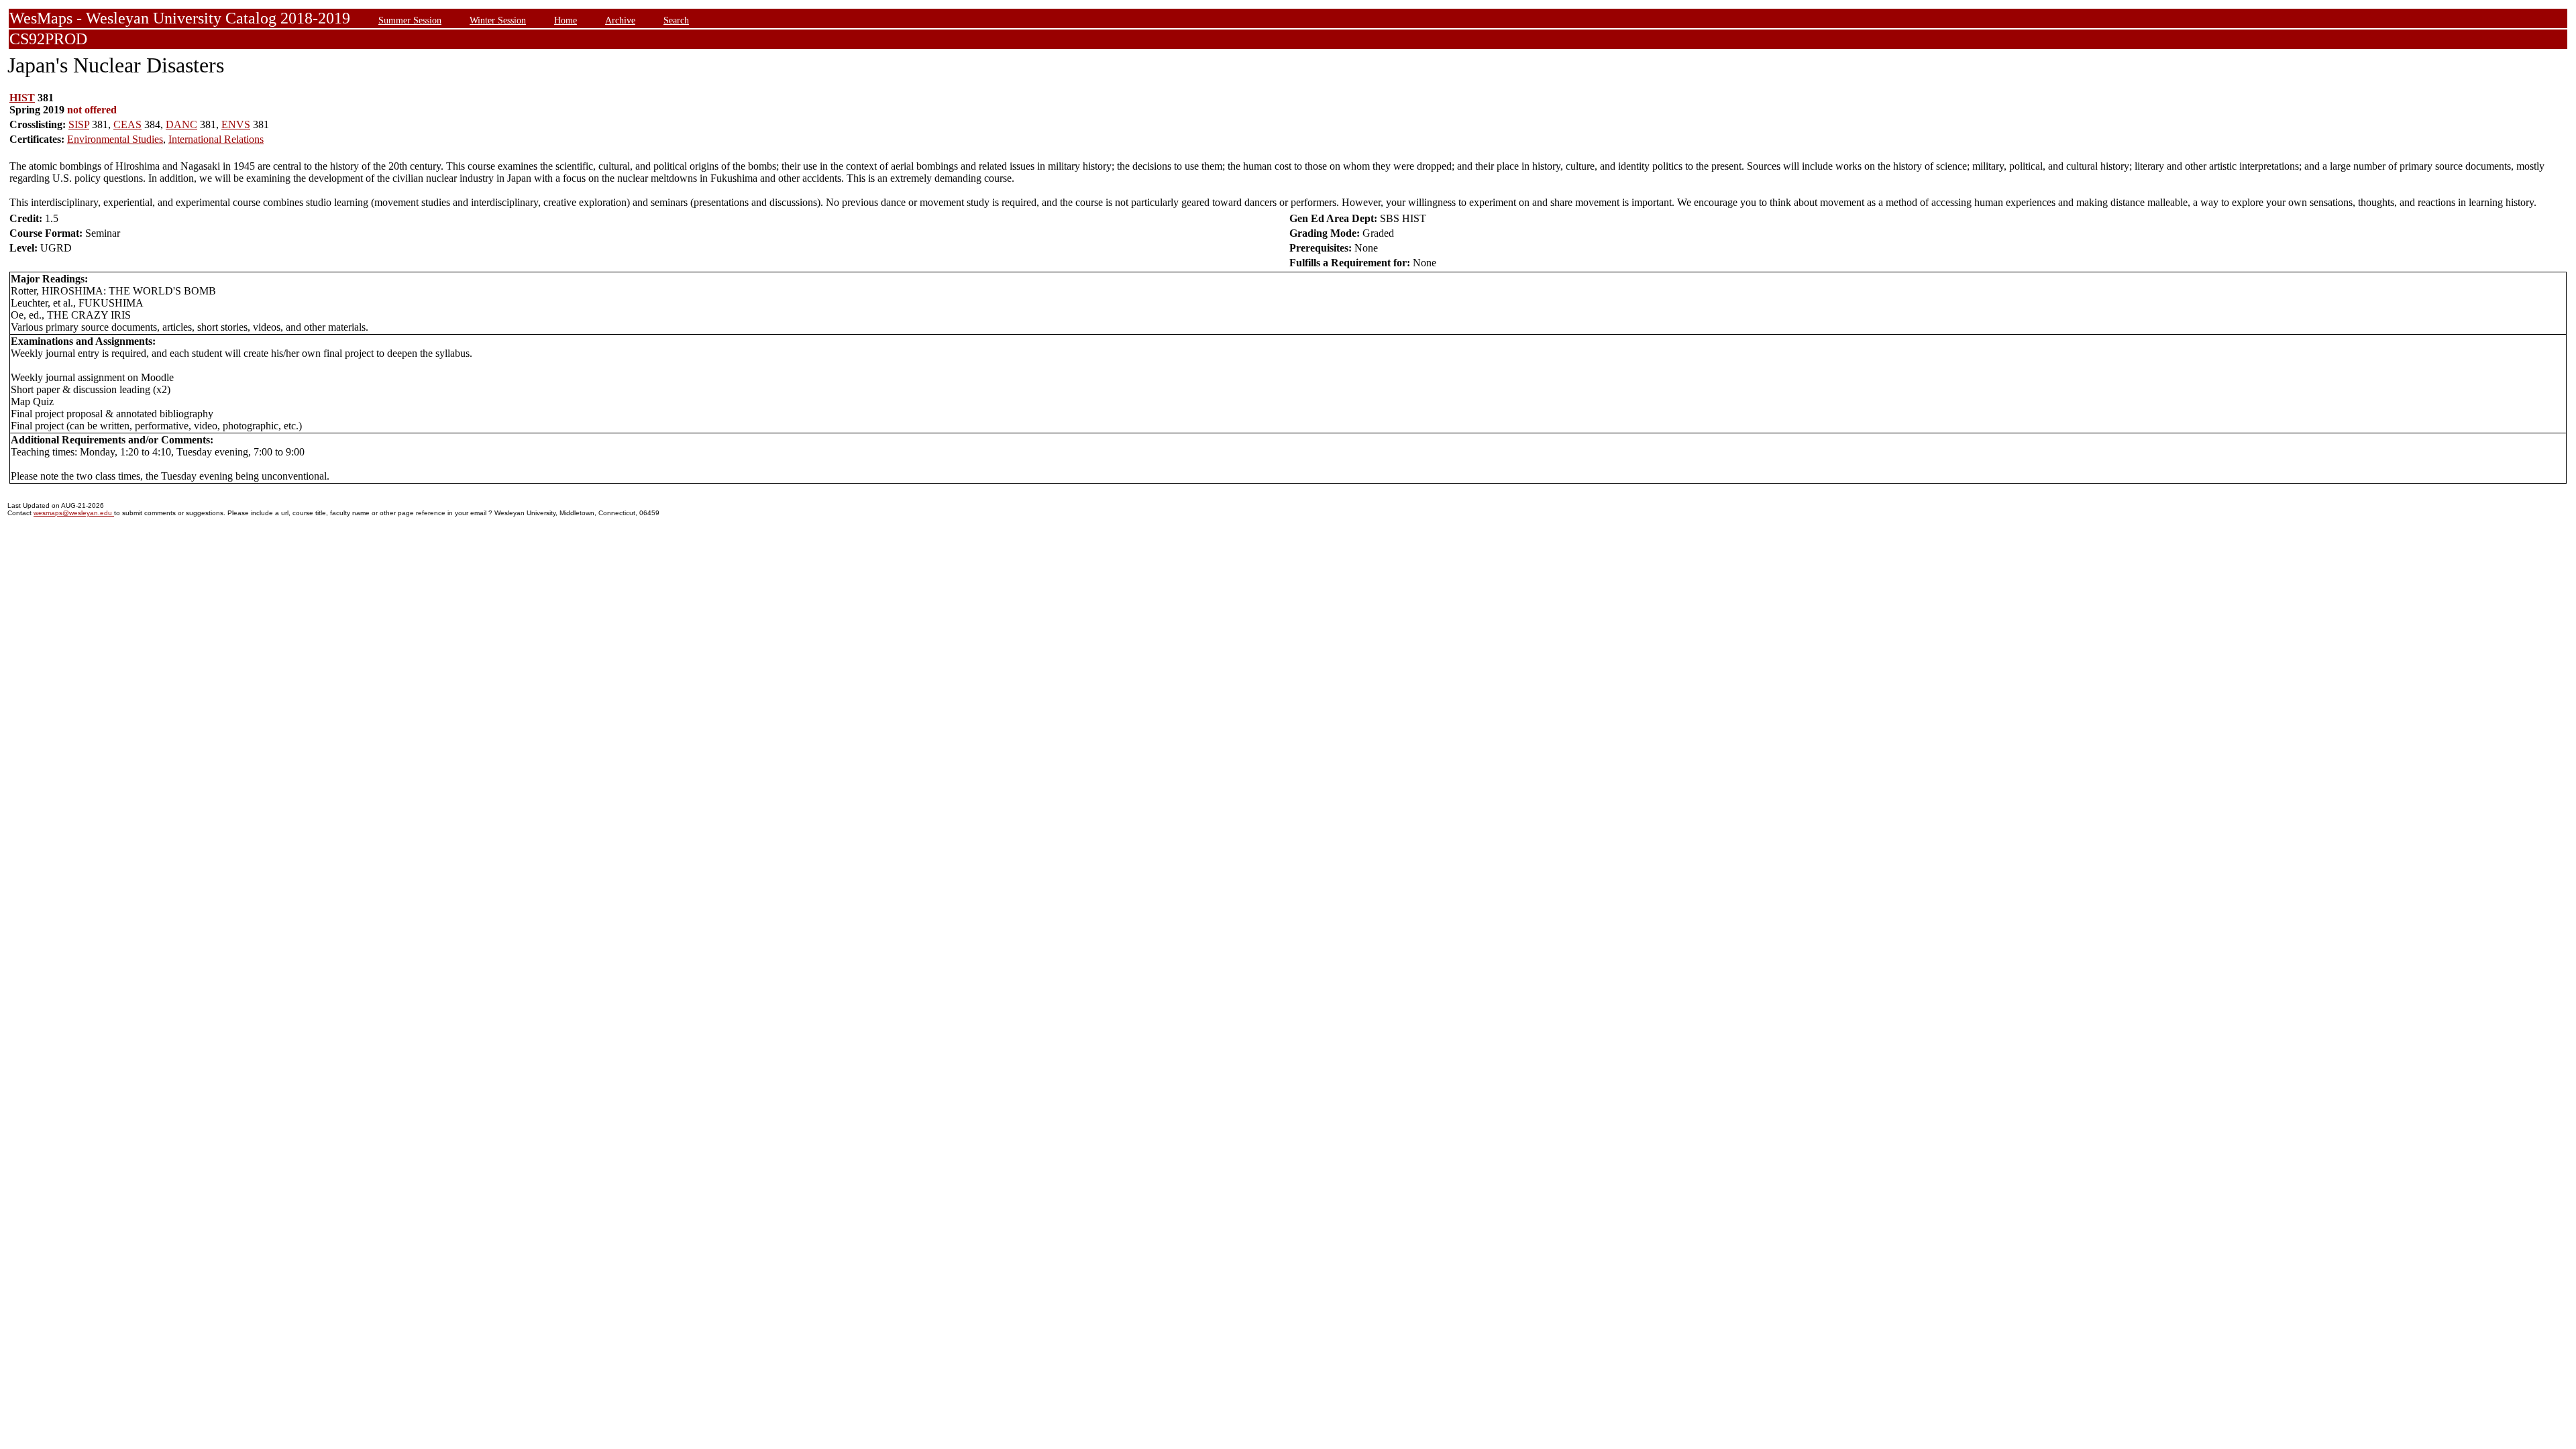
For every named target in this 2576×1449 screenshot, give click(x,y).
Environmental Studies (115, 139)
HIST (22, 98)
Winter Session (498, 20)
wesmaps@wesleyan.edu (74, 513)
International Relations (216, 139)
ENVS (236, 124)
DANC (181, 124)
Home (566, 20)
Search (676, 20)
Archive (620, 20)
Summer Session (410, 20)
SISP (79, 124)
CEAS (127, 124)
